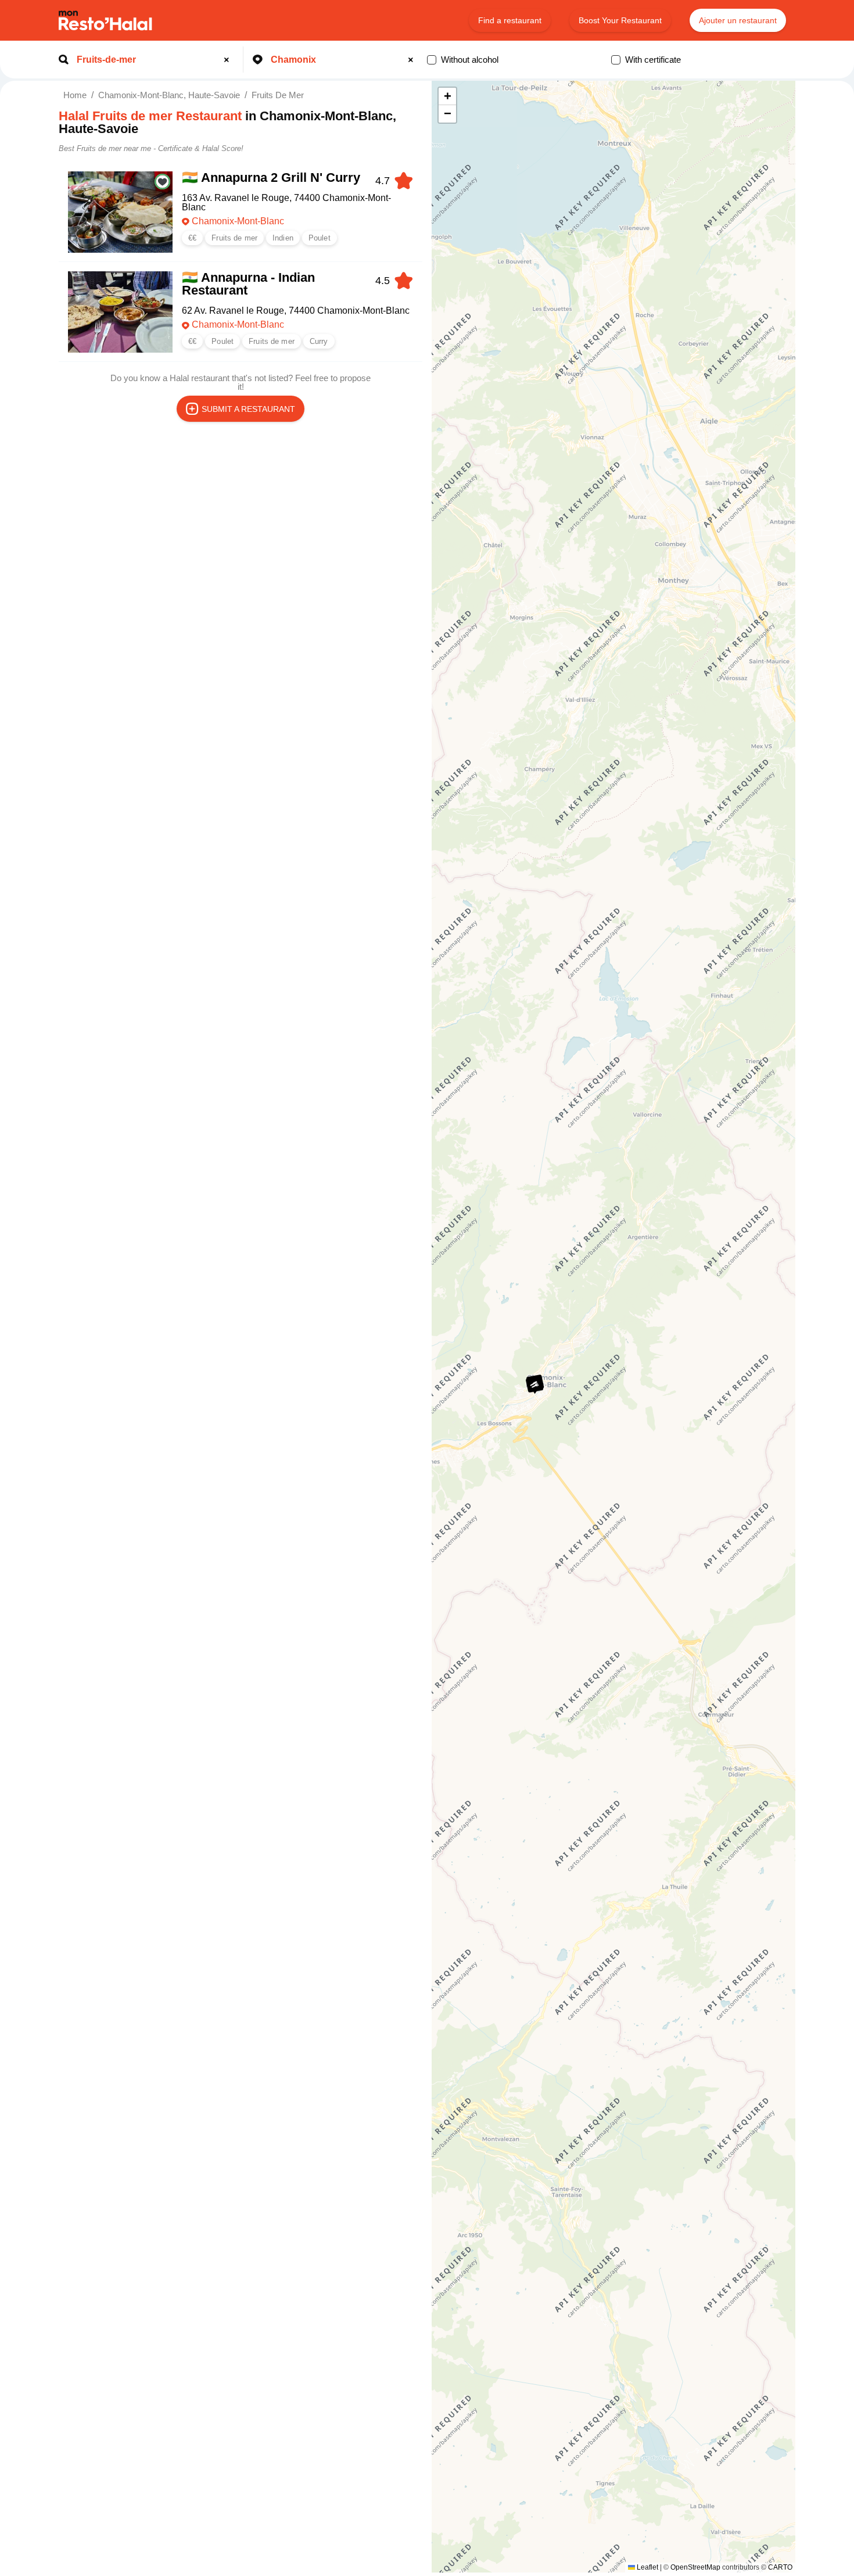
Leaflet (647, 2567)
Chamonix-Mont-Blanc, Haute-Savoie (169, 95)
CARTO (780, 2567)
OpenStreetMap (695, 2567)
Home (75, 95)
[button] (534, 1385)
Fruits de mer (278, 95)
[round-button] (228, 60)
